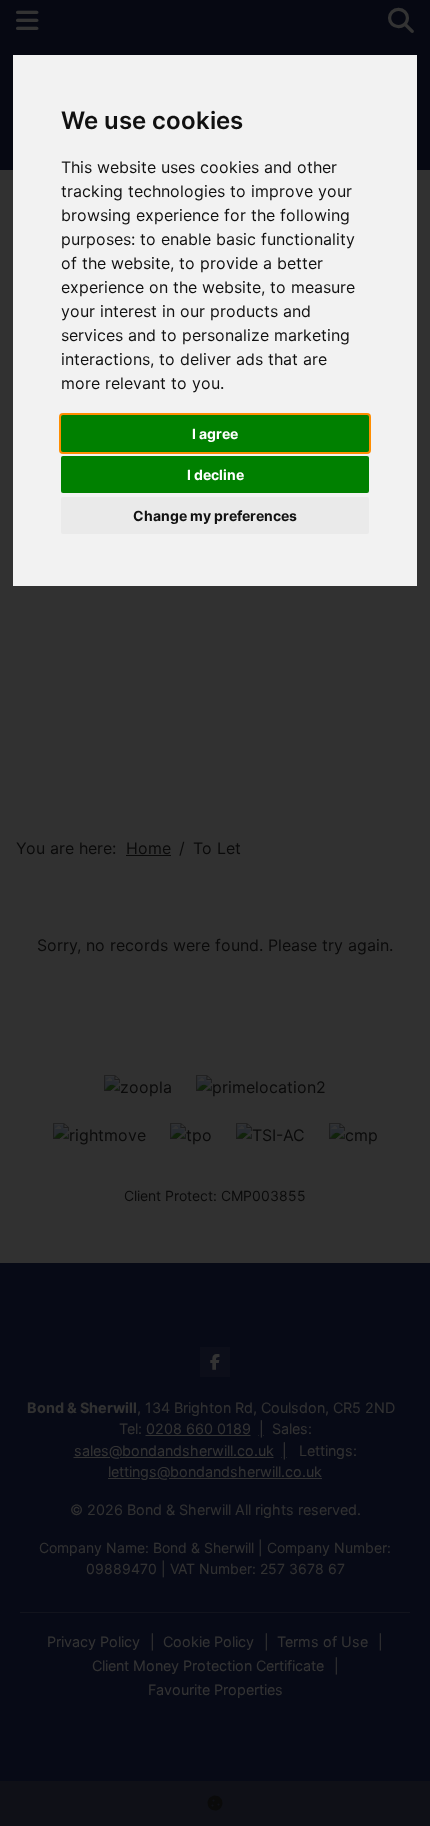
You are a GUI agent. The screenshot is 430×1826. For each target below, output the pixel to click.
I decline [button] (215, 474)
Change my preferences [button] (215, 515)
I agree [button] (215, 433)
